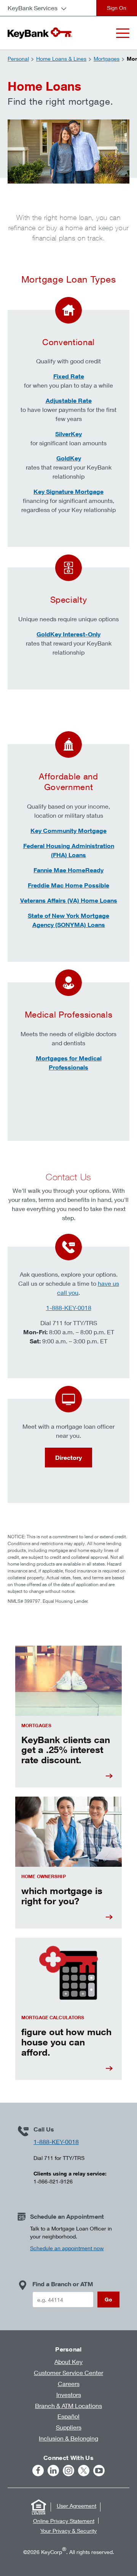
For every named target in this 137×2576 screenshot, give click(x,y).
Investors (69, 2395)
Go (108, 2299)
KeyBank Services (33, 8)
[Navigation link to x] (84, 2471)
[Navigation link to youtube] (99, 2471)
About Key (68, 2362)
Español (68, 2416)
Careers (69, 2384)
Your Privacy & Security (68, 2531)
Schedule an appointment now (67, 2248)
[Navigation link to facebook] (38, 2471)
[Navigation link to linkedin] (53, 2471)
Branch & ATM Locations (68, 2406)
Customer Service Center (68, 2373)
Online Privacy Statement (64, 2521)
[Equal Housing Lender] (38, 2507)
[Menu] (123, 33)
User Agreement (76, 2506)
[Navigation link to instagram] (68, 2471)
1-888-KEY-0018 (69, 1308)
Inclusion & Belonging (68, 2438)
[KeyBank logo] (40, 33)
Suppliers (69, 2427)
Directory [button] (68, 1458)
